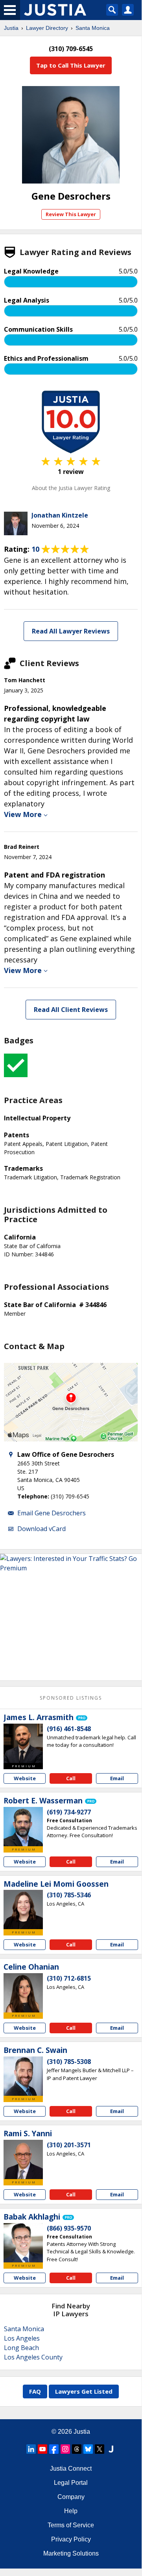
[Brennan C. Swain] (23, 2076)
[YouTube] (42, 2449)
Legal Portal (71, 2483)
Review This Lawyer (71, 214)
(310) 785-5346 (69, 1895)
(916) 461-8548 (69, 1729)
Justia (11, 28)
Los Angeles (22, 2338)
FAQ (35, 2391)
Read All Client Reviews (71, 1010)
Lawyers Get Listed (84, 2391)
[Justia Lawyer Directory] (111, 2449)
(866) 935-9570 (69, 2228)
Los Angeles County (33, 2357)
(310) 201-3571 (69, 2145)
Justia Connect (71, 2469)
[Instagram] (65, 2449)
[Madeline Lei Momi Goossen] (23, 1910)
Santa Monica (93, 28)
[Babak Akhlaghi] (23, 2243)
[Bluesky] (88, 2449)
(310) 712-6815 (69, 1978)
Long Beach (21, 2348)
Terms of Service (71, 2525)
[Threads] (77, 2449)
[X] (100, 2449)
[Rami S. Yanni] (23, 2159)
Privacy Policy (71, 2539)
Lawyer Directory (47, 28)
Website (25, 1778)
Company (71, 2497)
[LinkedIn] (31, 2449)
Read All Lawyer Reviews (71, 631)
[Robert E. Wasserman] (23, 1827)
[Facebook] (54, 2449)
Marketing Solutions (71, 2553)
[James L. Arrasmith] (23, 1743)
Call (71, 1778)
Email (117, 1778)
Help (71, 2511)
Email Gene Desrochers (52, 1513)
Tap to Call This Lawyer (71, 65)
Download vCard (41, 1529)
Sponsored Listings (71, 1698)
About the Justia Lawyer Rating (71, 488)
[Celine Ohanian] (23, 1993)
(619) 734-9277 (69, 1812)
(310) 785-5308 (69, 2062)
